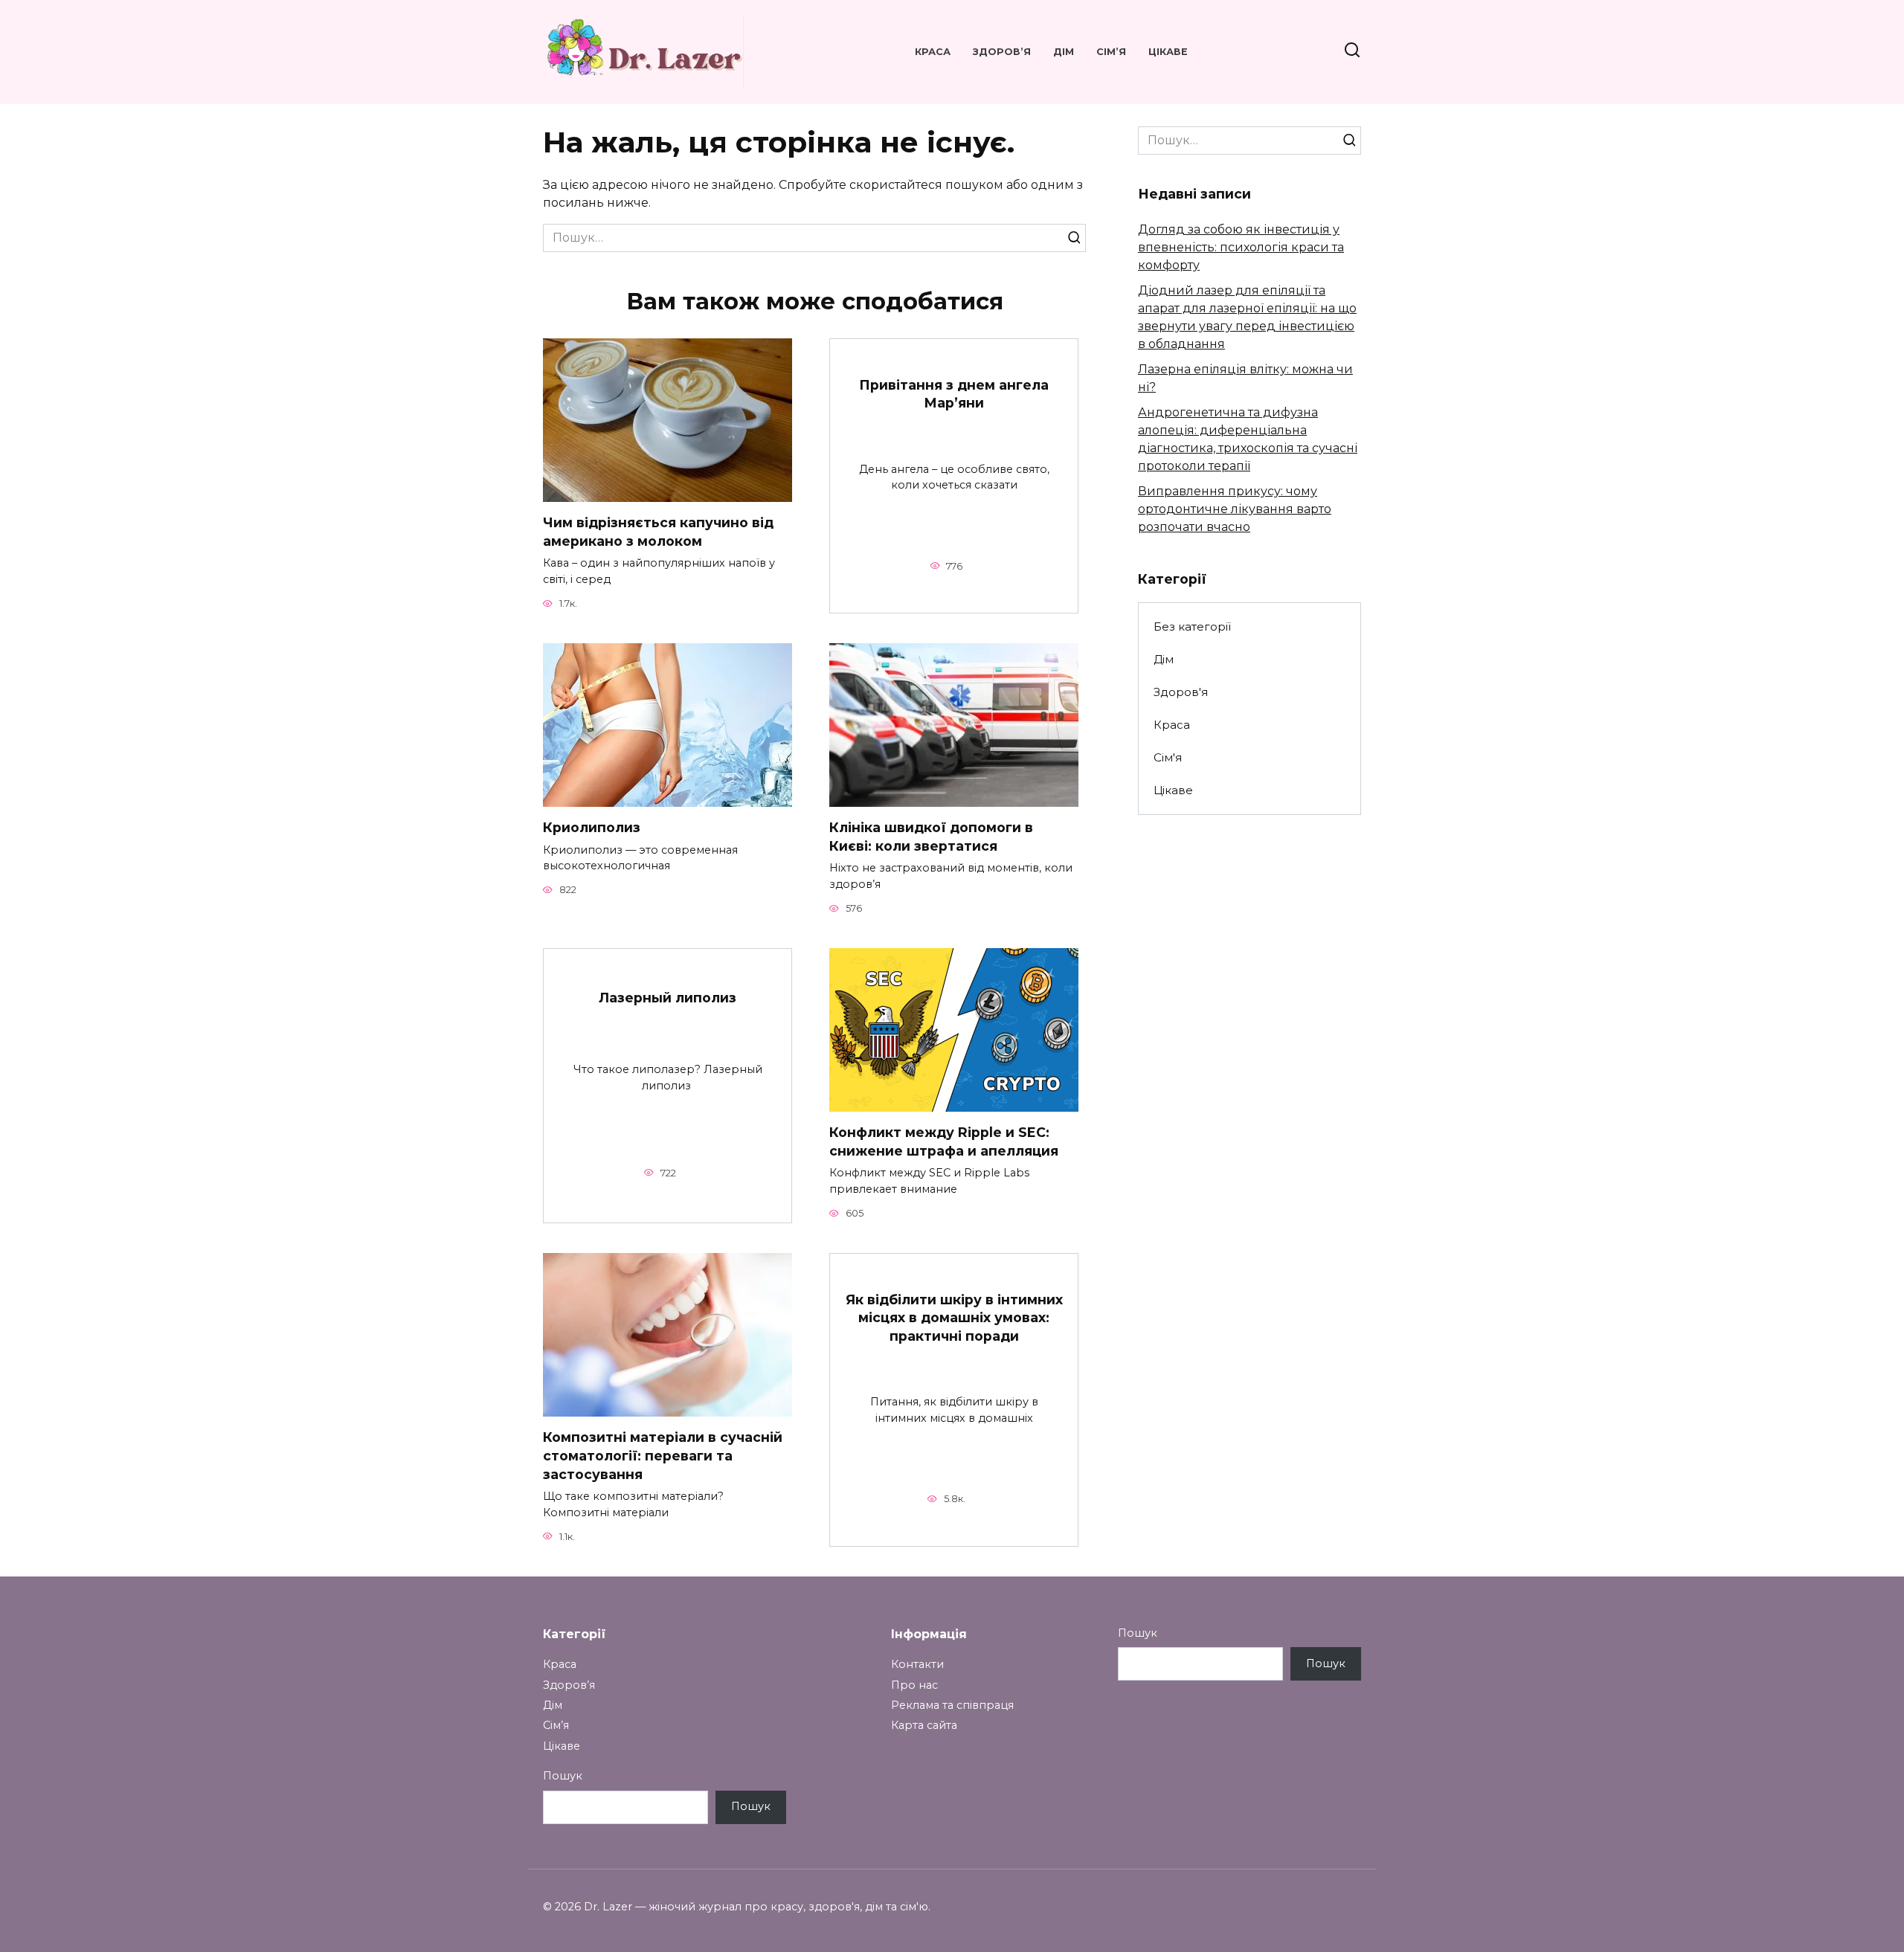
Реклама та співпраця (952, 1705)
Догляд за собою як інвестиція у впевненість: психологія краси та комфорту (1241, 247)
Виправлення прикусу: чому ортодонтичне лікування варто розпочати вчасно (1235, 509)
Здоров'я (1181, 692)
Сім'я (1168, 757)
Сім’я (1111, 52)
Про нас (914, 1685)
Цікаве (1168, 52)
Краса (933, 52)
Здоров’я (1002, 52)
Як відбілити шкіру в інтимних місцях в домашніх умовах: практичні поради (954, 1318)
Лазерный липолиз (668, 998)
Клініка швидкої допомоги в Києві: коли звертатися (931, 837)
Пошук (563, 1776)
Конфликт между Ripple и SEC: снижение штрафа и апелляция (944, 1141)
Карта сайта (924, 1725)
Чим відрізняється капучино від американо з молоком (658, 532)
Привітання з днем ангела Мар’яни (954, 394)
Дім (1064, 52)
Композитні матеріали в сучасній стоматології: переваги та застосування (663, 1455)
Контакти (917, 1664)
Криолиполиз (592, 827)
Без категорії (1192, 626)
